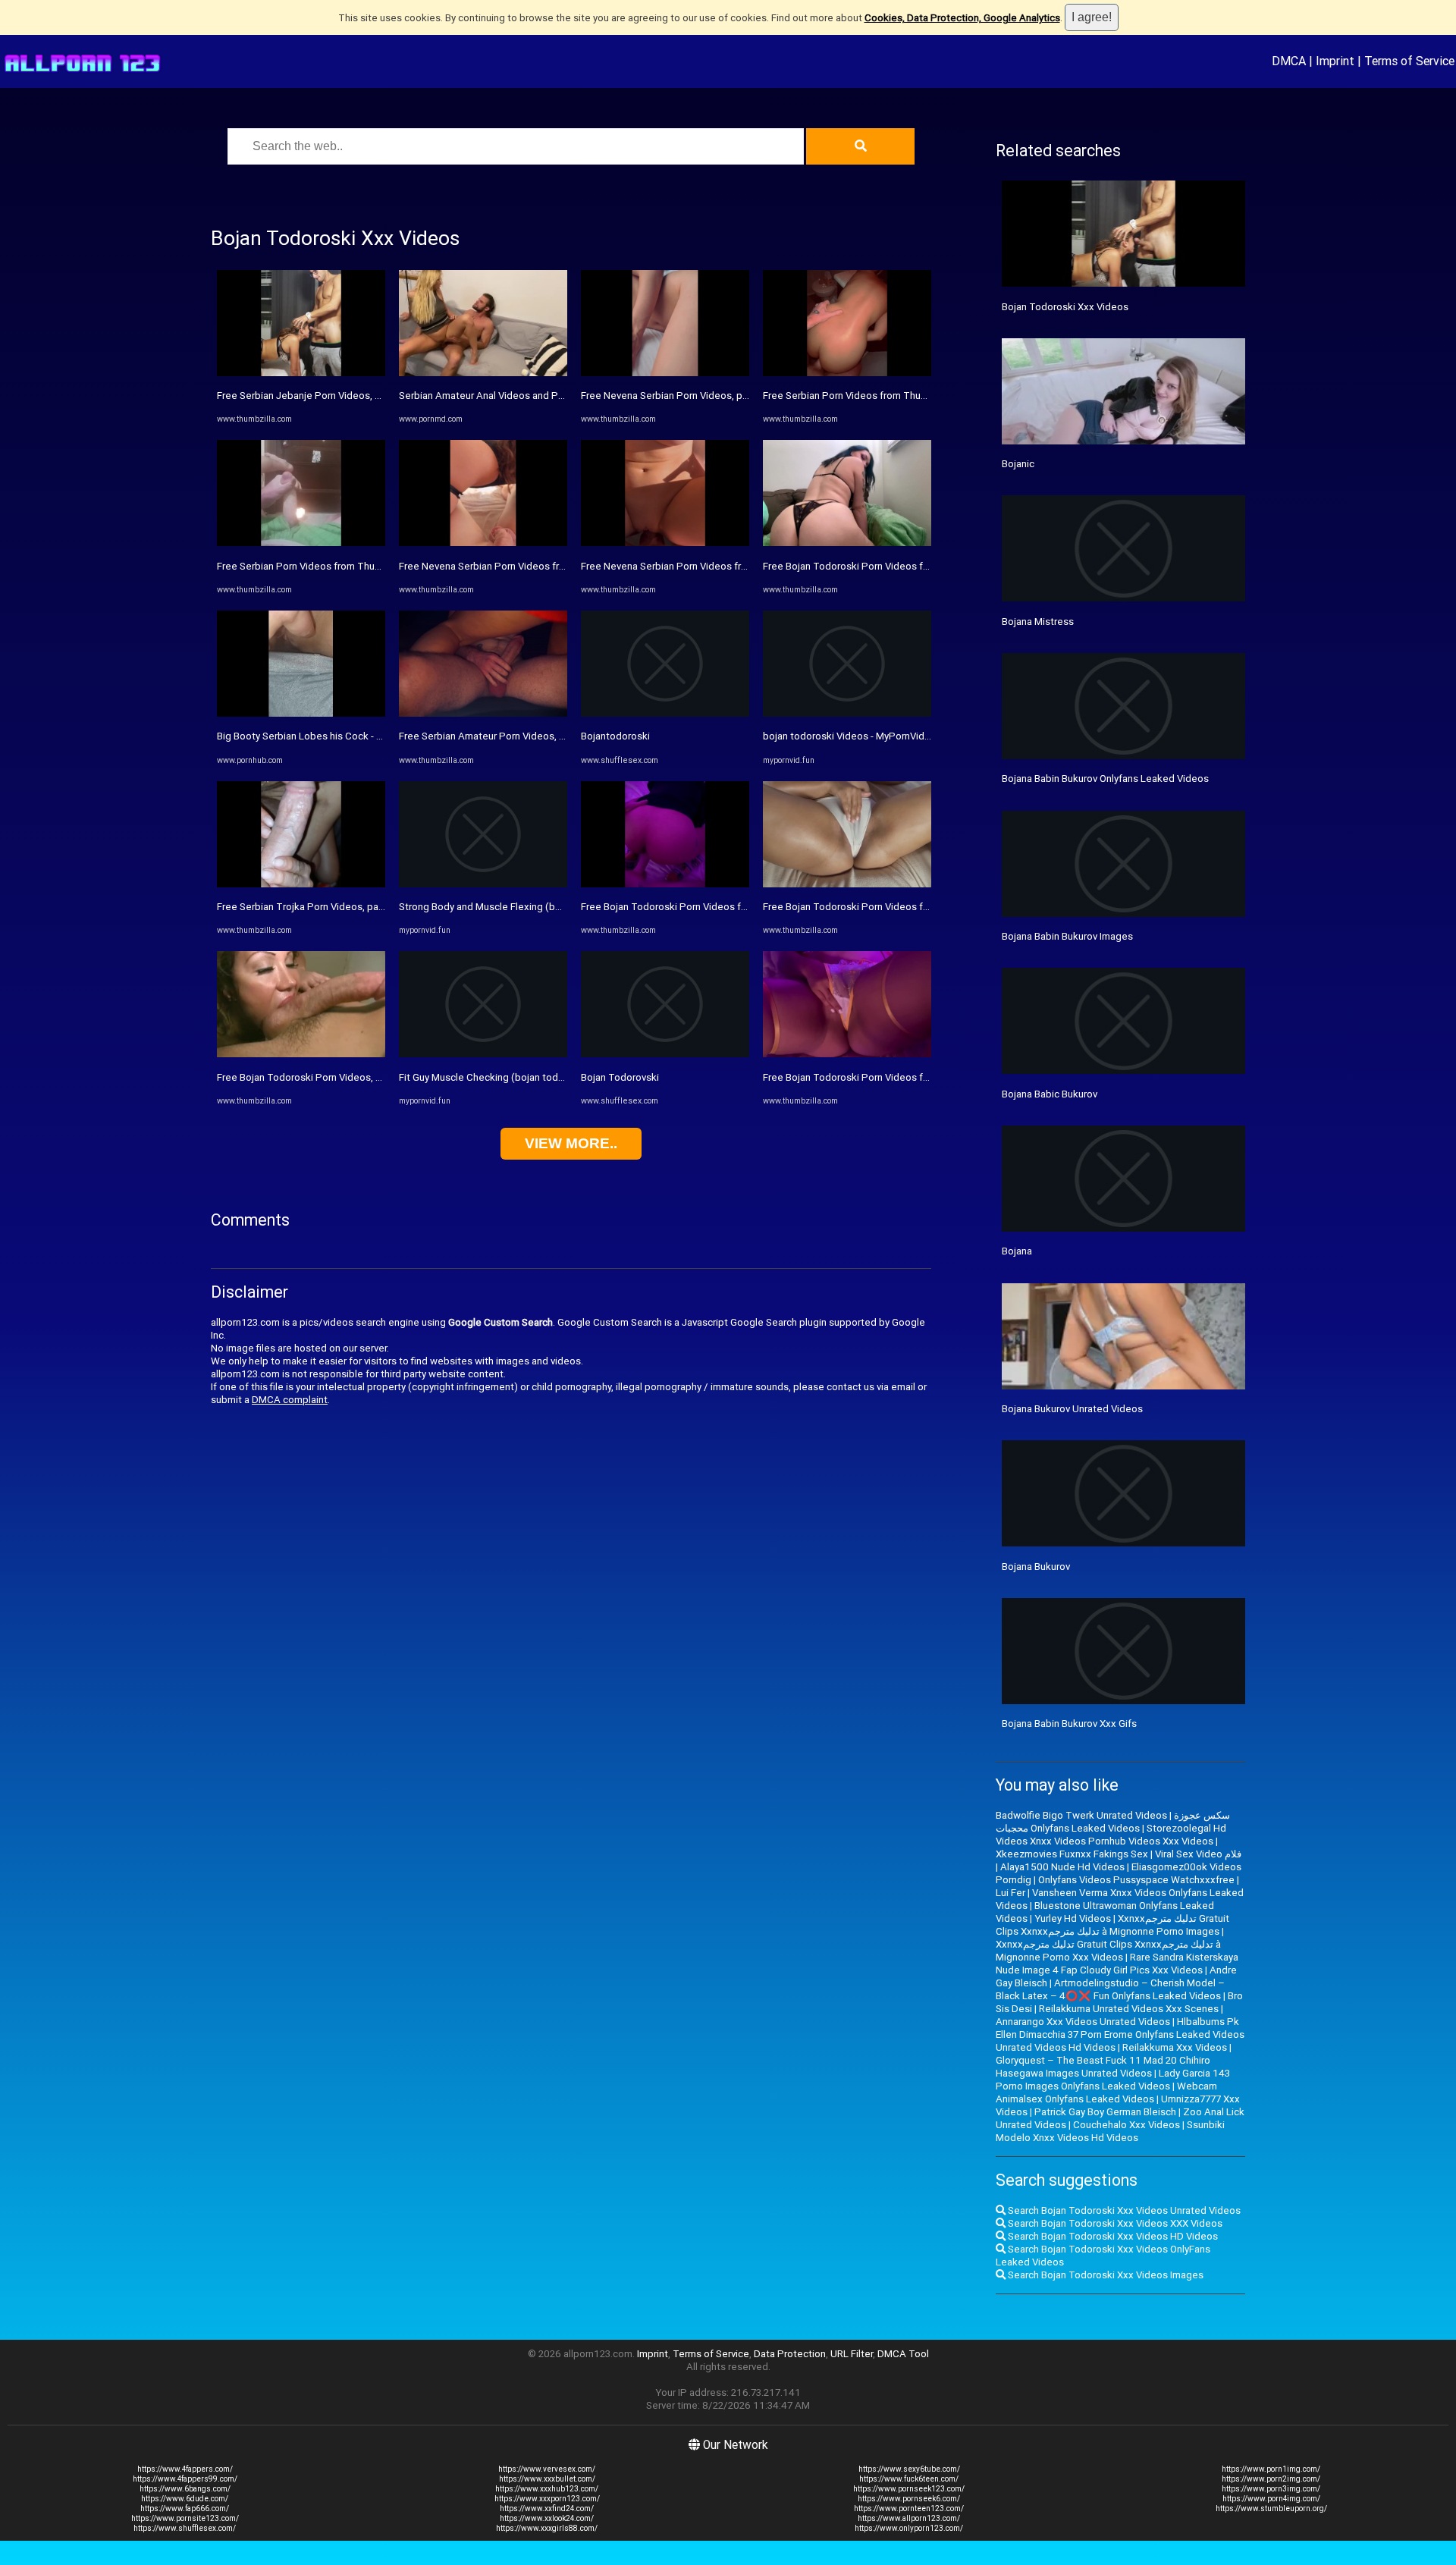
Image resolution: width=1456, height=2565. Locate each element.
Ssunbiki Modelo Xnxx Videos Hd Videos (1110, 2131)
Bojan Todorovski (620, 1077)
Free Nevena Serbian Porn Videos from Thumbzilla (512, 566)
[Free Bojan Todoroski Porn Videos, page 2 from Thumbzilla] (301, 1054)
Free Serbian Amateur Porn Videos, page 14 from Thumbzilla (535, 736)
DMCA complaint (290, 1400)
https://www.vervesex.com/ (547, 2469)
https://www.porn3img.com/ (1271, 2489)
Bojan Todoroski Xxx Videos (1065, 307)
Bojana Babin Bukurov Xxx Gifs (1069, 1724)
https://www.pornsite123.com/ (185, 2518)
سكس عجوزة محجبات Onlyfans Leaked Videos (1113, 1822)
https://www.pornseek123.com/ (909, 2489)
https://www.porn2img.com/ (1271, 2479)
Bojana (1017, 1251)
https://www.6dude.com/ (185, 2499)
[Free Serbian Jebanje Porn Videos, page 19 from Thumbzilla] (301, 373)
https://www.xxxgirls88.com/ (547, 2528)
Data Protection (790, 2354)
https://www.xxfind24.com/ (547, 2508)
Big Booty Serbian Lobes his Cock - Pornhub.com (326, 736)
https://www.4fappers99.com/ (185, 2479)
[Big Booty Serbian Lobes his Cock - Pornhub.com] (301, 713)
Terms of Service (1409, 61)
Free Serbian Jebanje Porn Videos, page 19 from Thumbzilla (352, 396)
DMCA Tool (903, 2354)
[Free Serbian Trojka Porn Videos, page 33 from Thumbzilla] (301, 884)
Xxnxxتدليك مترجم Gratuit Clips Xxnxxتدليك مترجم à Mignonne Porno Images (1112, 1925)
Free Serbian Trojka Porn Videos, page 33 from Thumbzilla (348, 907)
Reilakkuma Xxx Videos (1175, 2047)
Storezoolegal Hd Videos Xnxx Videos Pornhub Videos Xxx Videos (1111, 1835)
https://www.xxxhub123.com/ (547, 2489)
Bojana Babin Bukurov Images (1067, 936)
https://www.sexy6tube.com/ (909, 2469)
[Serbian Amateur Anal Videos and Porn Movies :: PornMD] (483, 373)
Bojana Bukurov (1036, 1567)
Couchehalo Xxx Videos (1127, 2125)
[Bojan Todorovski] (665, 1054)
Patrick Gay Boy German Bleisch (1105, 2112)
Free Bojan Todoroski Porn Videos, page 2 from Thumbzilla (349, 1077)
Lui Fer (1010, 1893)
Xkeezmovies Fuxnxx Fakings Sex (1072, 1854)
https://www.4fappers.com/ (185, 2469)
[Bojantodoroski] (665, 713)
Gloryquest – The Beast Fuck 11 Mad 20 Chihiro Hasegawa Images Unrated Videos (1103, 2067)
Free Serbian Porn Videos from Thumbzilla (312, 566)
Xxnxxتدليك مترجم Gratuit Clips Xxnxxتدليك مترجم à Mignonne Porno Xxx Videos (1108, 1951)
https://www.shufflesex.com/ (185, 2528)
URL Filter (852, 2354)
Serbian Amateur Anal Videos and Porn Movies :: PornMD (526, 396)
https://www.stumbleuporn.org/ (1271, 2508)
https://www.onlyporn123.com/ (909, 2528)
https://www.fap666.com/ (185, 2508)
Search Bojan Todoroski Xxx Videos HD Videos (1112, 2236)
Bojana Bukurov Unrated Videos (1072, 1409)
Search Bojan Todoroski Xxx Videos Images (1105, 2275)
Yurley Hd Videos (1073, 1918)
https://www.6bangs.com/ (185, 2489)
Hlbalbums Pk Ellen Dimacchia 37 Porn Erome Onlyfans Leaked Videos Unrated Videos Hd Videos (1120, 2034)
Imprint (1335, 61)
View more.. (571, 1143)
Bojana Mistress (1038, 622)
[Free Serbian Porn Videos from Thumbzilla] (301, 543)
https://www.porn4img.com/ (1271, 2499)
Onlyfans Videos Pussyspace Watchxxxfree (1136, 1880)
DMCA (1289, 61)
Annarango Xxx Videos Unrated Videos (1083, 2022)
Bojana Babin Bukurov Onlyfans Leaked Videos (1105, 779)
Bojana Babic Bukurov (1050, 1094)
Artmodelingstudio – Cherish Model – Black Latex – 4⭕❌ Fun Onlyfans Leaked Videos (1110, 1989)
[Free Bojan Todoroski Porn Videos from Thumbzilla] (665, 884)
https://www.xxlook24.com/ (547, 2518)
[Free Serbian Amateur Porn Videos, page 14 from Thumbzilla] (483, 713)
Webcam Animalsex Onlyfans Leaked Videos (1106, 2092)
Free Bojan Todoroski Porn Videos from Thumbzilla (695, 907)
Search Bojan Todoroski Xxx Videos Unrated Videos (1123, 2210)
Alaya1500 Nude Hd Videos (1062, 1867)
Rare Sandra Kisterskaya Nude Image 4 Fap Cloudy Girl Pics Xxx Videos (1117, 1964)
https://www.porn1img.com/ (1271, 2469)
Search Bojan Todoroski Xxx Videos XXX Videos (1114, 2223)
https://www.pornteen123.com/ (909, 2508)
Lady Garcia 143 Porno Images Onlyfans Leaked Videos (1113, 2080)
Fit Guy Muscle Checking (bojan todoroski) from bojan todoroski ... (548, 1077)
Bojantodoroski (615, 736)
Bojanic (1018, 464)
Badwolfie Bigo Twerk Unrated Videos (1081, 1815)
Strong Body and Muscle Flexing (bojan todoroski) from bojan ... (541, 907)
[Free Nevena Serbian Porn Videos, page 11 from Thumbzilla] (665, 373)
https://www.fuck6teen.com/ (909, 2479)
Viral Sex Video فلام (1198, 1854)
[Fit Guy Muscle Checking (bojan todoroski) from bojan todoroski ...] (483, 1054)
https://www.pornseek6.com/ (909, 2499)
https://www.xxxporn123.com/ (547, 2499)
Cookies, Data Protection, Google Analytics (962, 18)
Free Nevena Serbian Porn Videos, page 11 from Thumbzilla (715, 396)
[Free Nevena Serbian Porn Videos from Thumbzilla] (483, 543)
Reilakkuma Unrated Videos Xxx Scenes (1129, 2009)
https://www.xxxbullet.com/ (547, 2479)
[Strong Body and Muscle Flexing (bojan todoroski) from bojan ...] (483, 884)
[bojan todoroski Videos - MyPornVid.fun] (847, 713)
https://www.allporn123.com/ (909, 2518)
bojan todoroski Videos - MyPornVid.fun (852, 736)
